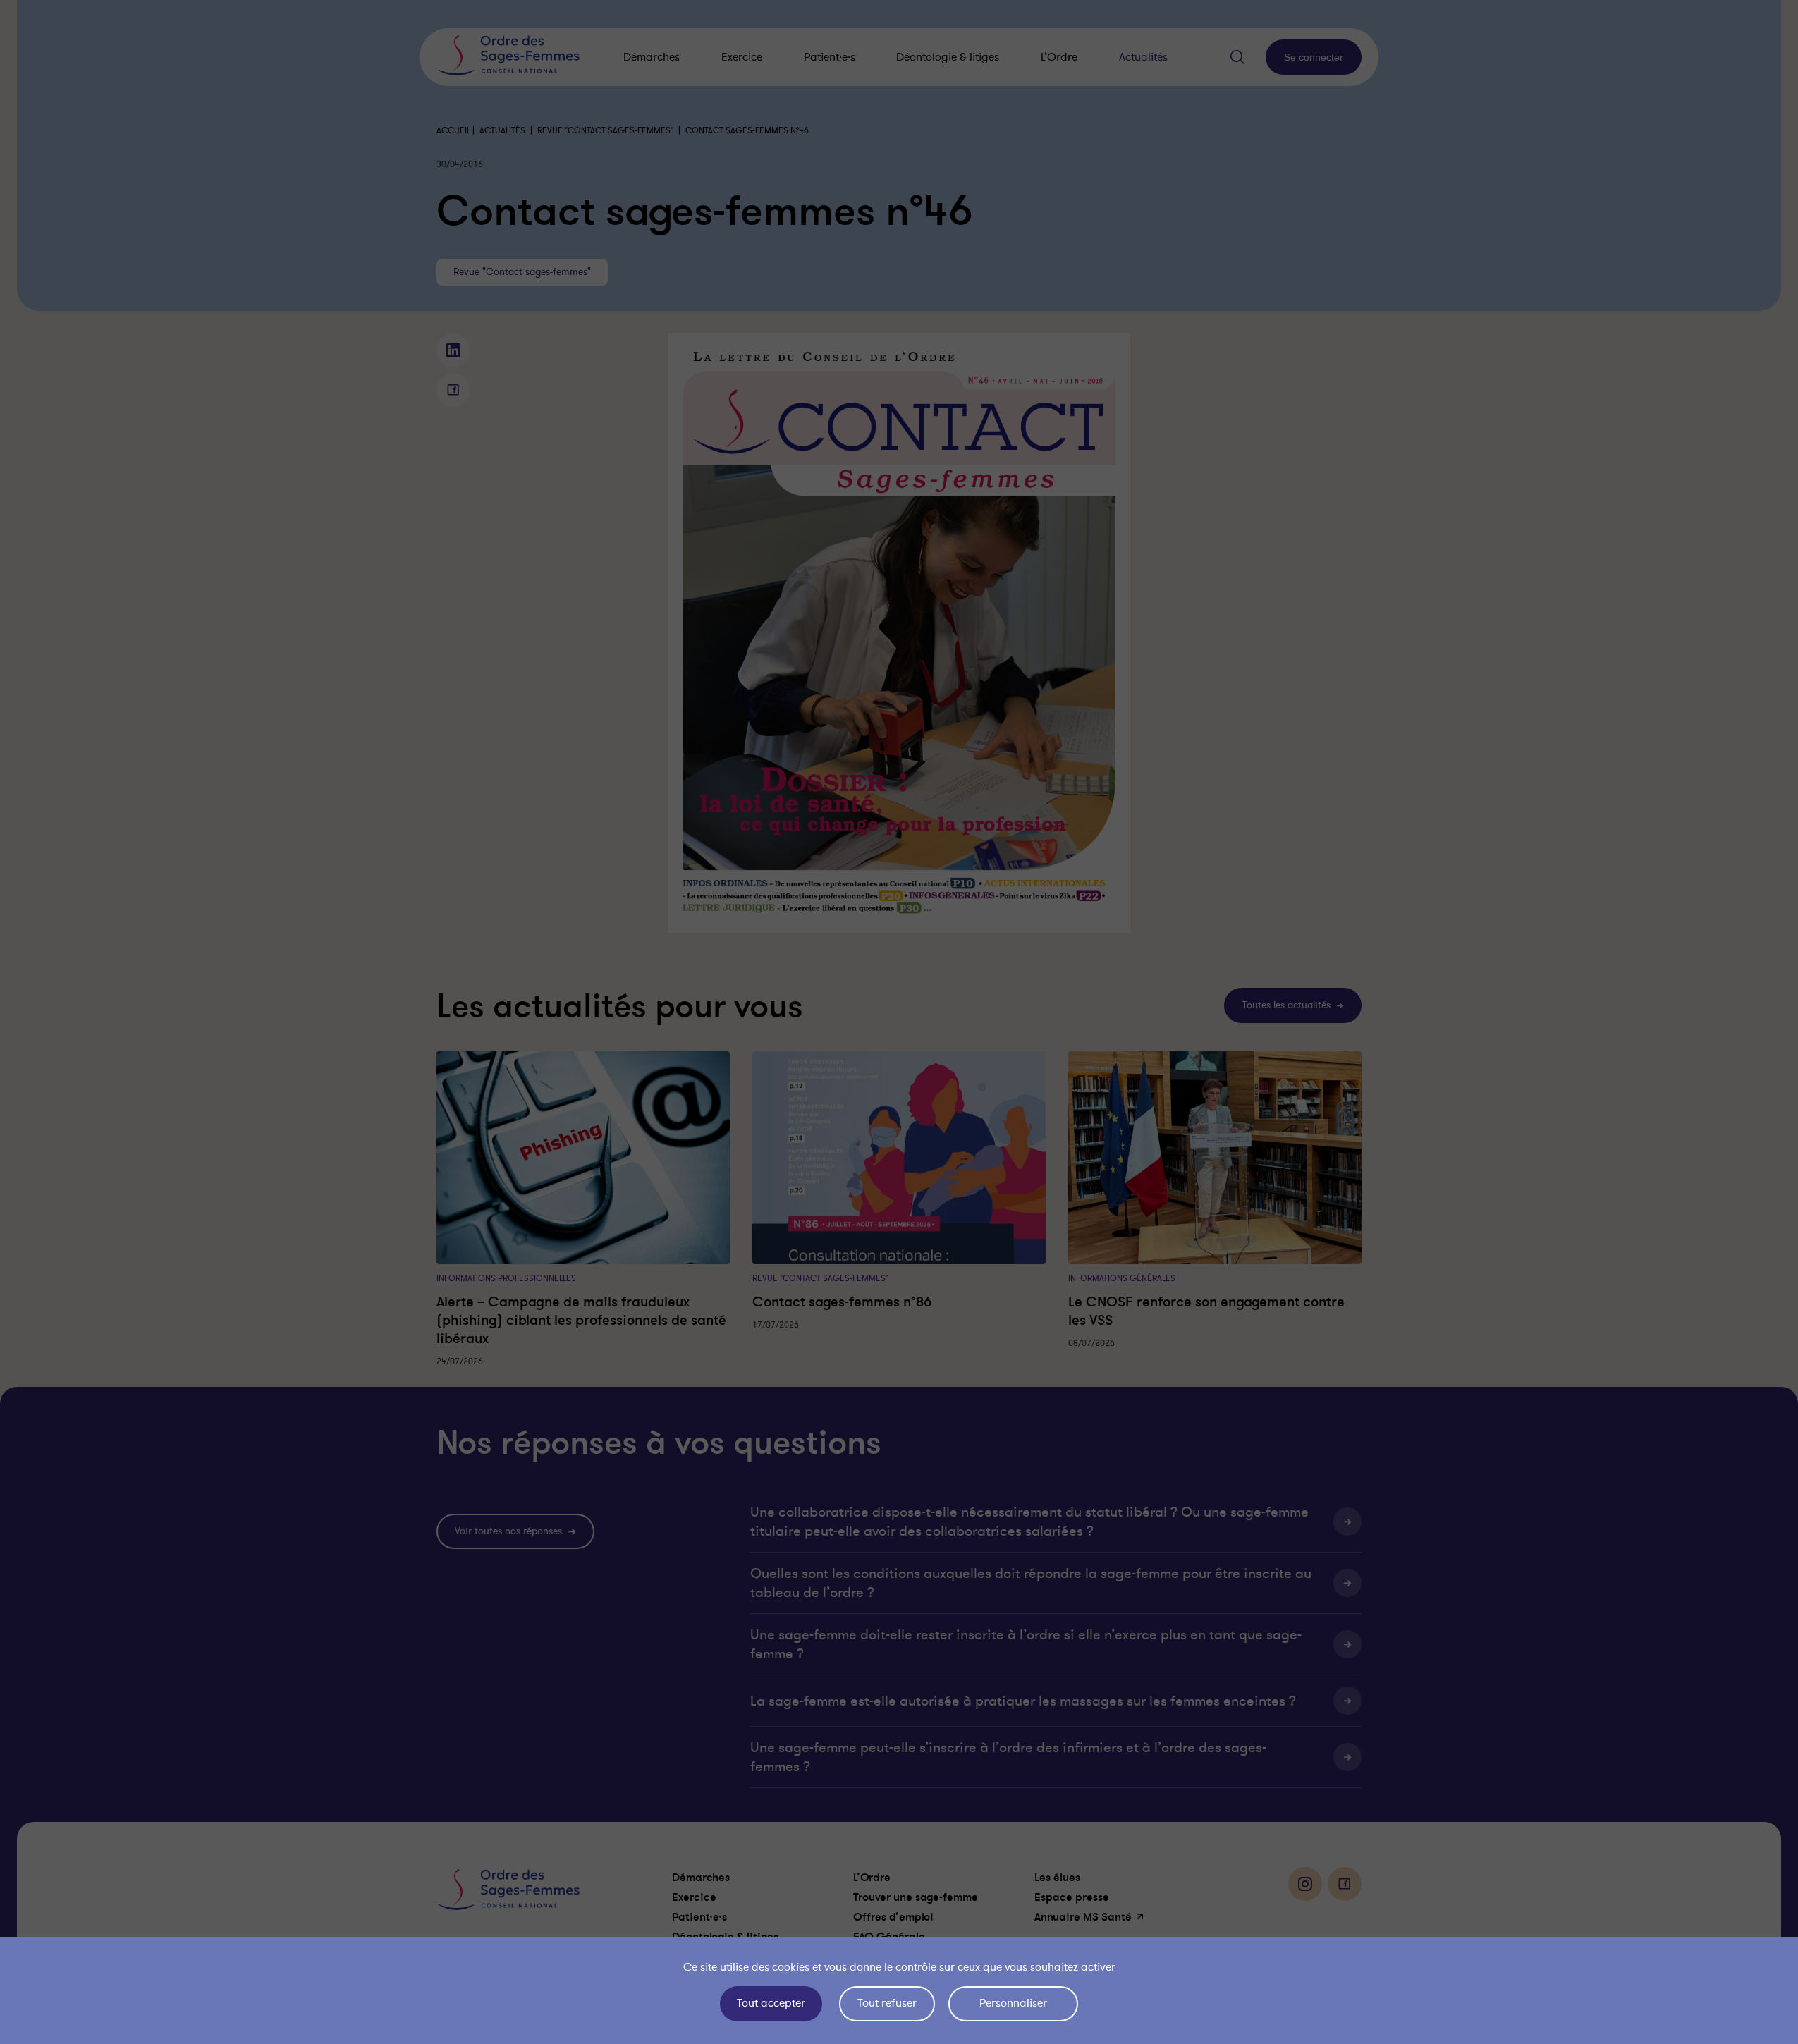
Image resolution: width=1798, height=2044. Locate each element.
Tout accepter (771, 2003)
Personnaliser (1013, 2003)
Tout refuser (887, 2003)
